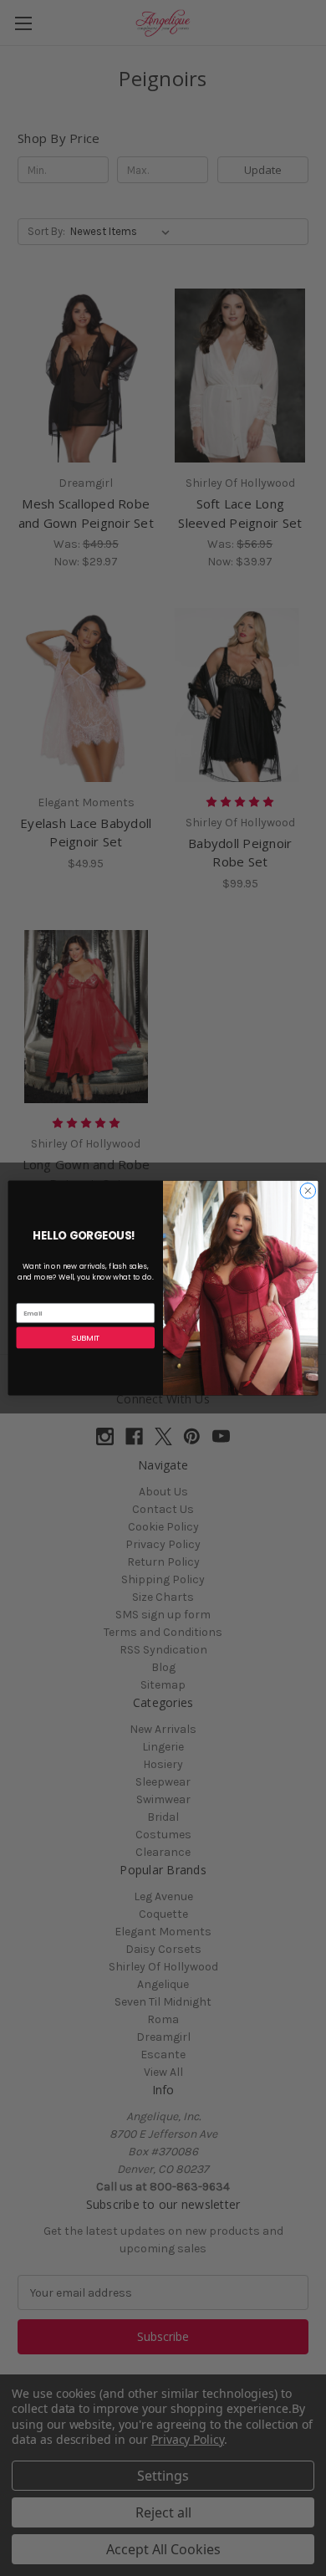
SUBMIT (85, 1338)
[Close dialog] (308, 1191)
